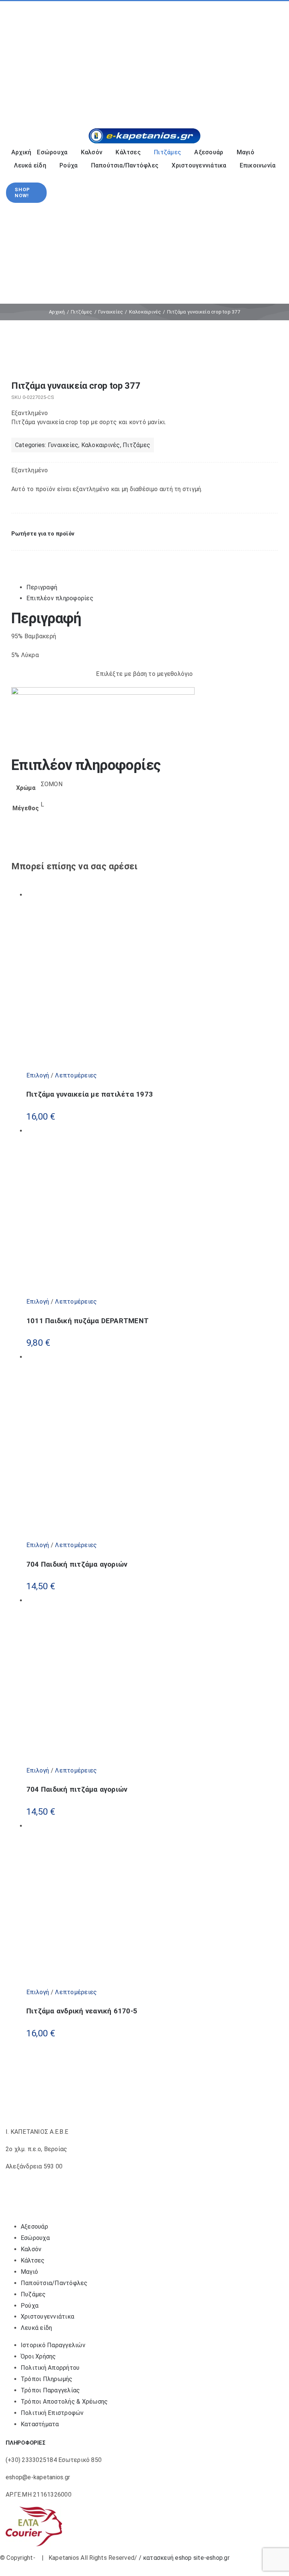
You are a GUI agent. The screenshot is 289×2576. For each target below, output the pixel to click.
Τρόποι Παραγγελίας (50, 2390)
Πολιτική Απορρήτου (50, 2368)
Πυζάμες (33, 2294)
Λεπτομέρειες (75, 1075)
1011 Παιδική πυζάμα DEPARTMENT (87, 1321)
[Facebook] (17, 558)
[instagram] (26, 59)
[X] (27, 558)
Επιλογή (38, 1075)
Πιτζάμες (136, 445)
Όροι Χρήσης (38, 2356)
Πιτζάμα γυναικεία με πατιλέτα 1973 (90, 1094)
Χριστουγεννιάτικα (47, 2317)
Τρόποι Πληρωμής (47, 2379)
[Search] (234, 103)
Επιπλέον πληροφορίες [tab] (60, 598)
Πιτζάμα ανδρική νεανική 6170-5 (82, 2011)
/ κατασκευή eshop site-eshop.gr (184, 2558)
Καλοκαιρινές (101, 445)
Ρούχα (30, 2306)
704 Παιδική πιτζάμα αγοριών (77, 1564)
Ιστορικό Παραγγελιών (53, 2345)
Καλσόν (31, 2249)
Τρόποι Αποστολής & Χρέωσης (64, 2402)
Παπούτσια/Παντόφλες (54, 2283)
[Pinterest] (35, 558)
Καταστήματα (40, 2424)
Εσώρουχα (35, 2238)
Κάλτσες (33, 2260)
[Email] (42, 558)
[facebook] (14, 59)
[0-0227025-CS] (144, 360)
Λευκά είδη (36, 2328)
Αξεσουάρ (34, 2227)
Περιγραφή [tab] (42, 587)
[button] (43, 534)
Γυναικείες (63, 445)
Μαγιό (29, 2272)
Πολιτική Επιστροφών (52, 2413)
